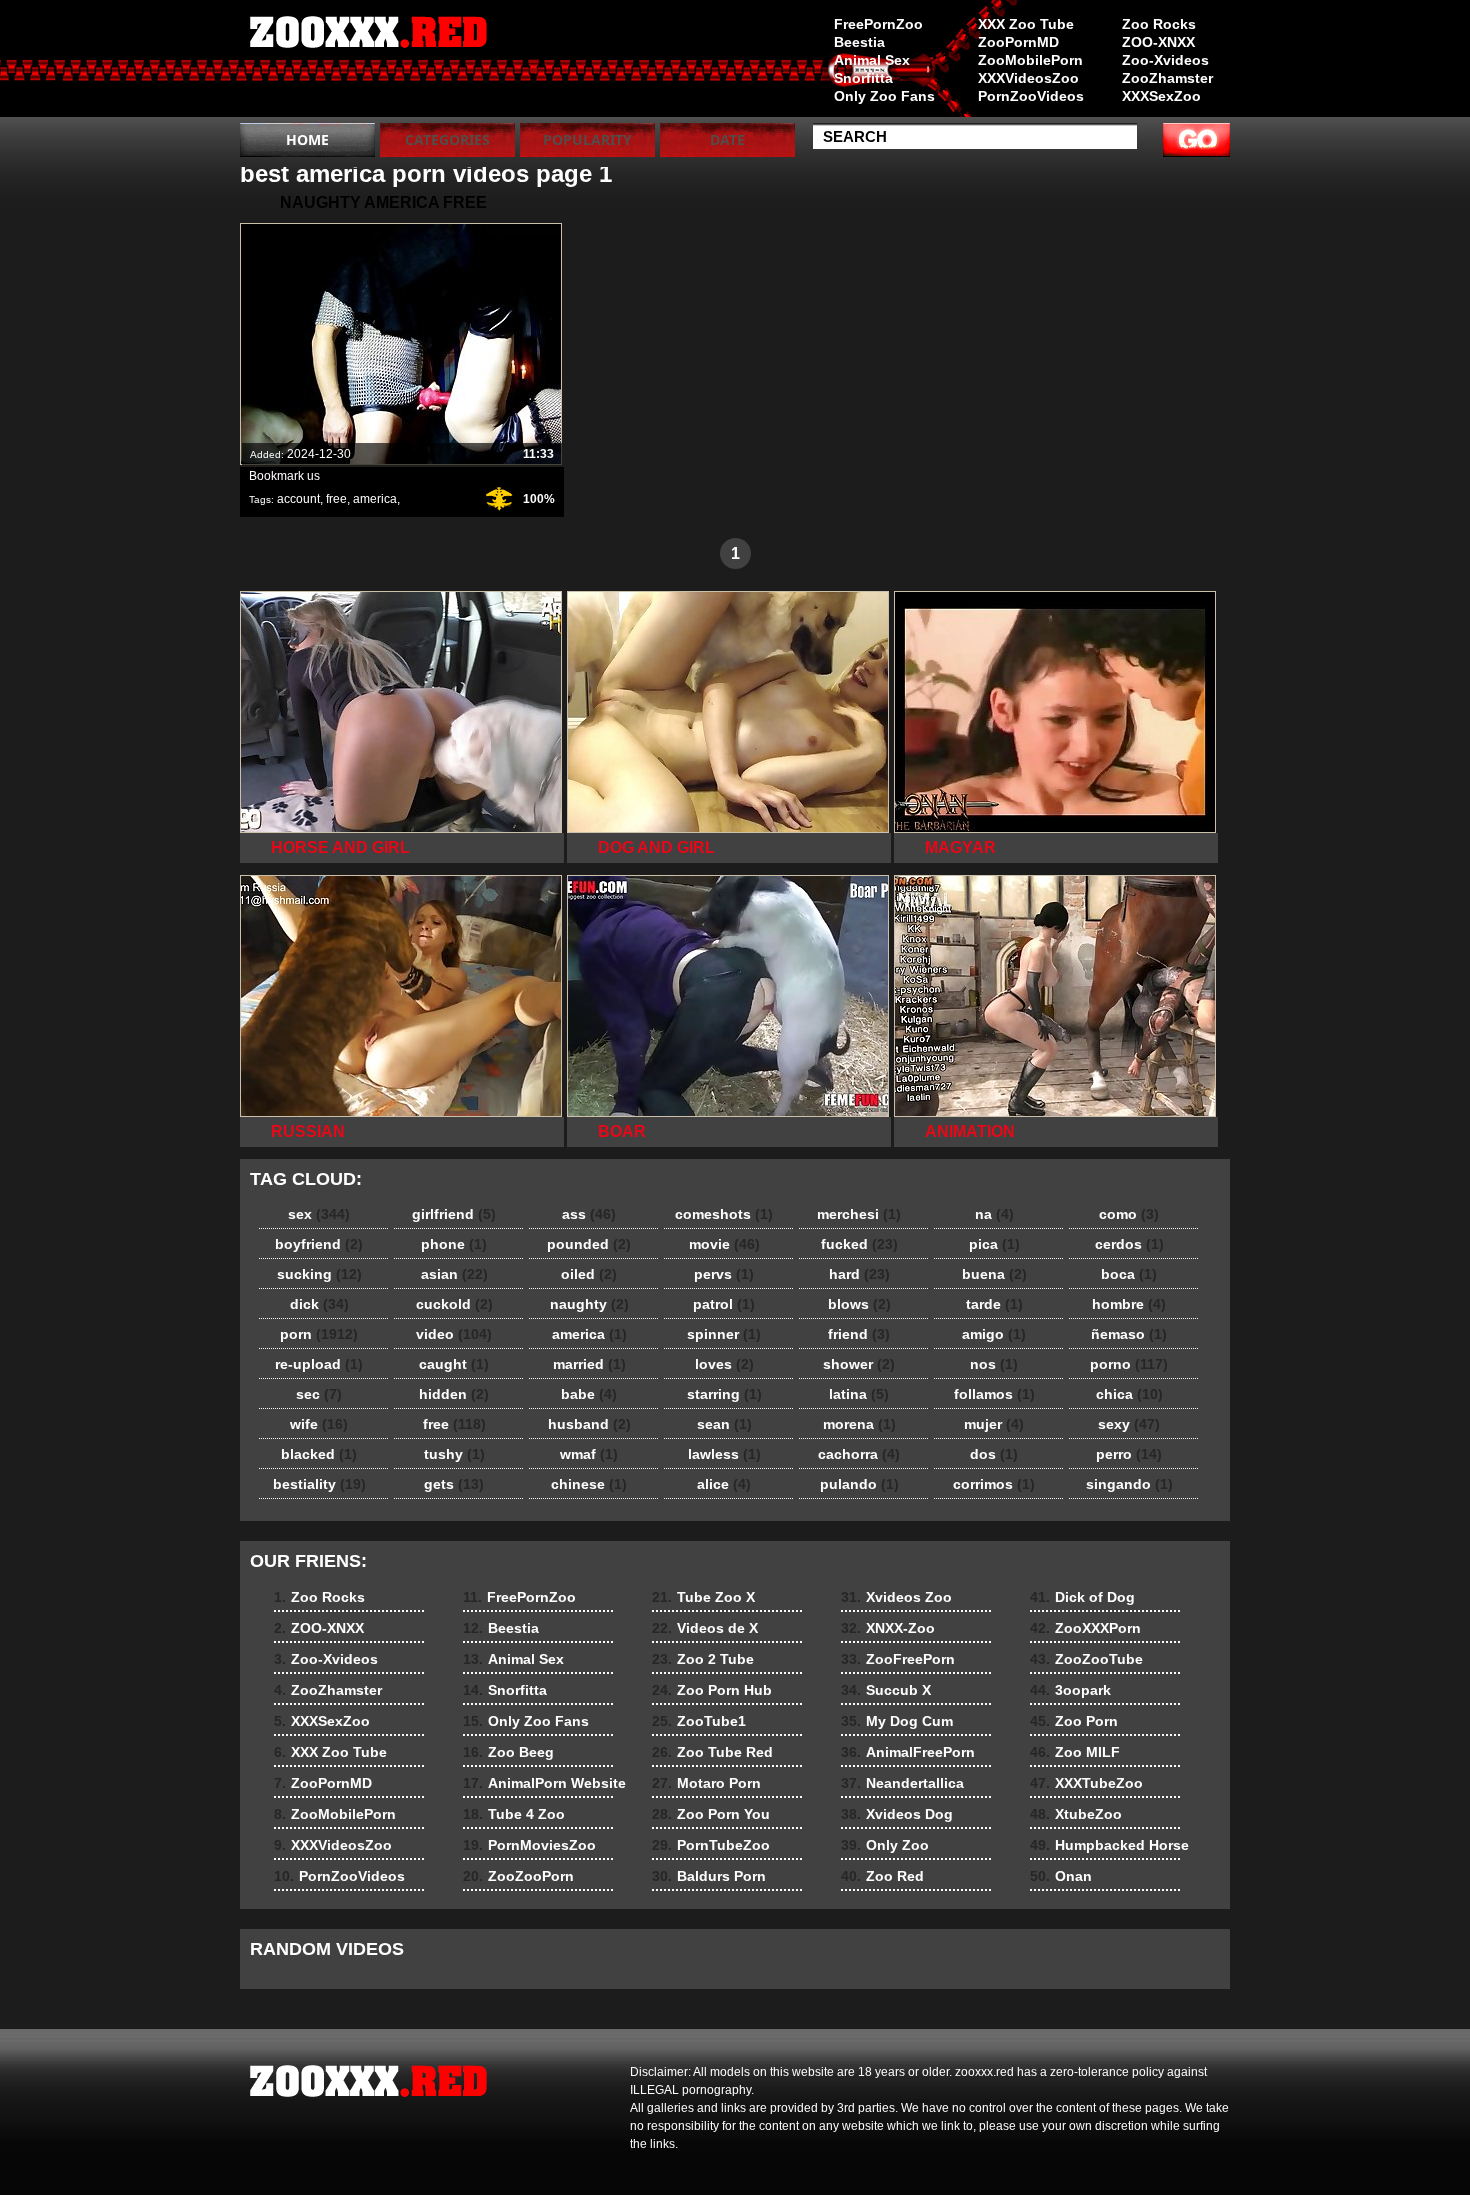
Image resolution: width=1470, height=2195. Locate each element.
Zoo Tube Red (712, 1752)
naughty (589, 1304)
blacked (319, 1454)
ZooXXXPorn (1085, 1628)
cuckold (454, 1304)
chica (1129, 1394)
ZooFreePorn (898, 1659)
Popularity (587, 139)
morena (859, 1424)
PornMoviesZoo (529, 1845)
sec (319, 1394)
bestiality (319, 1484)
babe (589, 1394)
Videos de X (705, 1628)
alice (724, 1484)
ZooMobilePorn (1030, 60)
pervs (724, 1274)
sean (724, 1424)
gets (454, 1484)
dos (994, 1454)
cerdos (1129, 1244)
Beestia (859, 42)
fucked (859, 1244)
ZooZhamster (1167, 78)
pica (994, 1244)
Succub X (886, 1690)
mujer (994, 1424)
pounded (589, 1244)
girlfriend (454, 1214)
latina (859, 1394)
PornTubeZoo (711, 1845)
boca (1129, 1274)
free (336, 499)
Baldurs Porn (709, 1876)
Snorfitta (863, 78)
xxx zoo (367, 63)
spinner (724, 1334)
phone (454, 1244)
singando (1129, 1484)
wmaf (589, 1454)
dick (319, 1304)
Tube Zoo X (703, 1597)
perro (1129, 1454)
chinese (589, 1484)
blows (859, 1304)
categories (447, 139)
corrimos (994, 1484)
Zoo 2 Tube (703, 1659)
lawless (724, 1454)
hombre (1129, 1304)
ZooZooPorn (518, 1876)
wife (319, 1424)
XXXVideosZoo (1028, 78)
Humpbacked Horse (1109, 1845)
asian (454, 1274)
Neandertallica (902, 1783)
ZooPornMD (1018, 42)
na (994, 1214)
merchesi (859, 1214)
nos (994, 1364)
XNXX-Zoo (888, 1628)
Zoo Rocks (1159, 24)
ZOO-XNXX (1158, 42)
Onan (1061, 1876)
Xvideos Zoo (896, 1597)
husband (589, 1424)
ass (589, 1214)
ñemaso (1129, 1334)
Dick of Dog (1082, 1597)
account (298, 499)
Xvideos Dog (897, 1814)
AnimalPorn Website (544, 1783)
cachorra (859, 1454)
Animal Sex (872, 60)
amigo (994, 1334)
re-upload (319, 1364)
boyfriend (319, 1244)
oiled (589, 1274)
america (375, 499)
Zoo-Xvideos (1165, 60)
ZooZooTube (1086, 1659)
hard (859, 1274)
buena (994, 1274)
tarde (994, 1304)
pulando (859, 1484)
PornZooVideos (1031, 96)
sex (319, 1214)
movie (724, 1244)
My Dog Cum (897, 1721)
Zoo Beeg (508, 1752)
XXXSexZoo (1161, 96)
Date (727, 139)
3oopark (1070, 1690)
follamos (994, 1394)
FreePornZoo (878, 24)
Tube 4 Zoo (514, 1814)
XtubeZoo (1076, 1814)
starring (724, 1394)
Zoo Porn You (711, 1814)
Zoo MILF (1075, 1752)
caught (454, 1364)
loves (724, 1364)
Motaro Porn (706, 1783)
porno (1129, 1364)
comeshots (724, 1214)
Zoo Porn (1074, 1721)
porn (319, 1334)
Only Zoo (885, 1845)
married (589, 1364)
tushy (454, 1454)
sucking (319, 1274)
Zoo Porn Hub (712, 1690)
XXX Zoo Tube (1026, 24)
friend (859, 1334)
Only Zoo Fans (884, 96)
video (454, 1334)
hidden (454, 1394)
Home (307, 139)
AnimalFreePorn (908, 1752)
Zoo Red (882, 1876)
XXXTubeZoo (1086, 1783)
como (1129, 1214)
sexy (1129, 1424)
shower (859, 1364)
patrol (724, 1304)
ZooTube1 (699, 1721)
